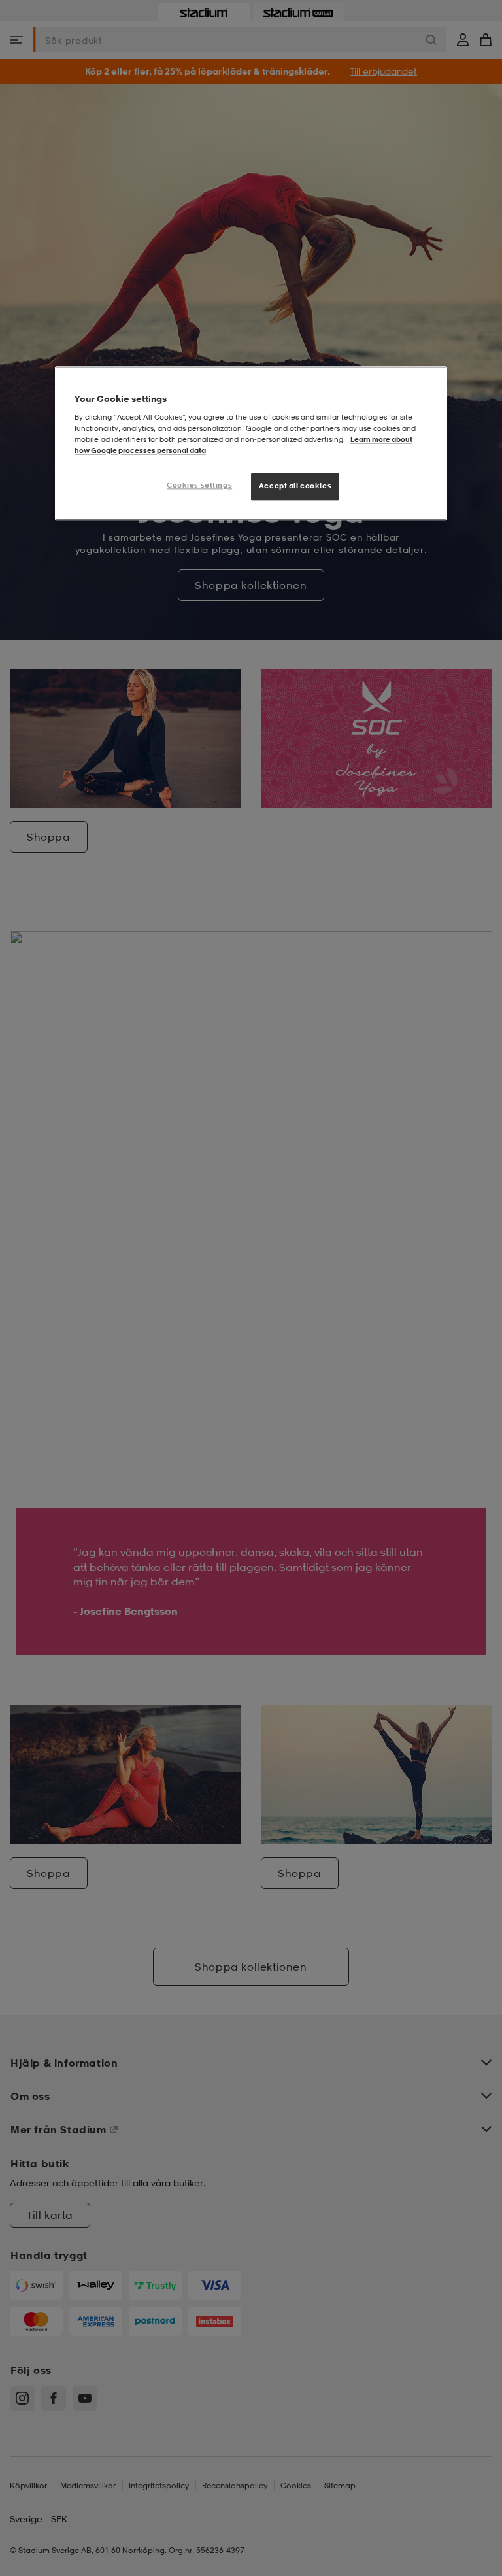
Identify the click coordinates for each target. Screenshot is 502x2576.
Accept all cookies (295, 486)
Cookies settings (199, 485)
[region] (251, 443)
